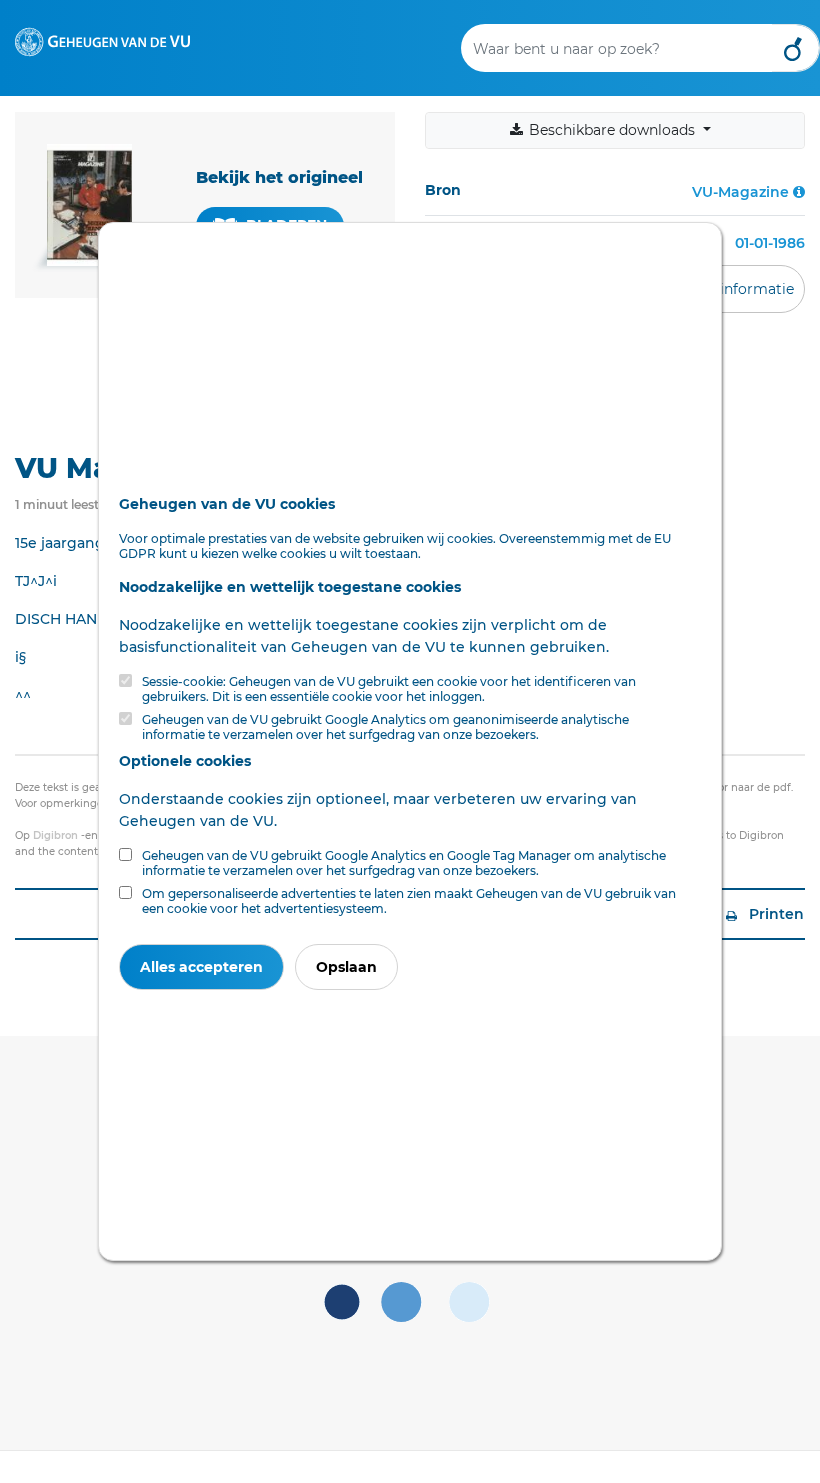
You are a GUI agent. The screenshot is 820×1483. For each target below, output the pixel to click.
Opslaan (346, 967)
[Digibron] (102, 41)
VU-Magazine (740, 192)
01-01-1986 (770, 243)
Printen (774, 914)
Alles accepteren (201, 967)
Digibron (55, 835)
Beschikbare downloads (612, 130)
